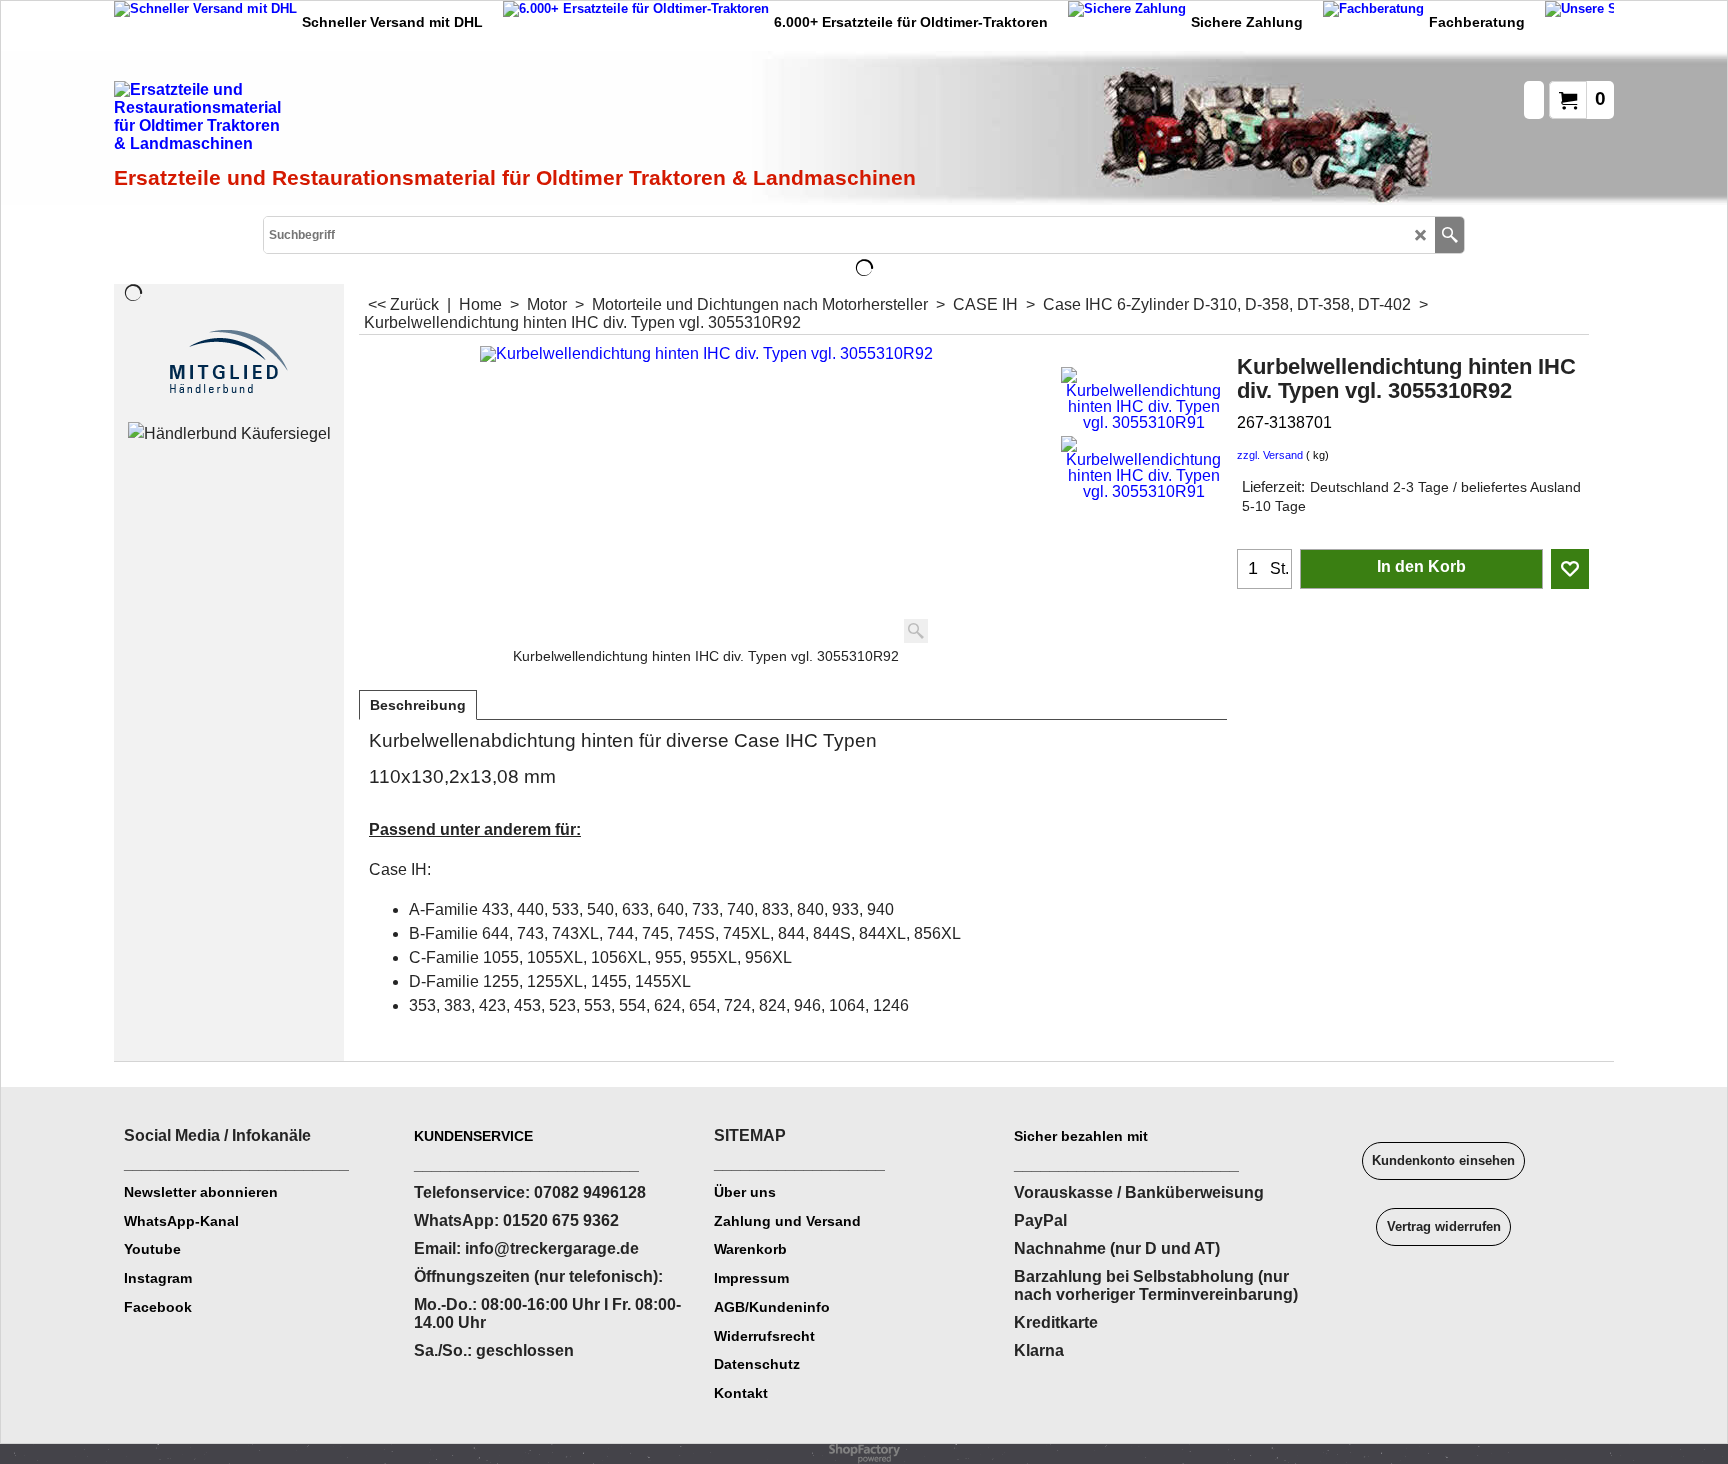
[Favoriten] (1570, 569)
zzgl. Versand (1270, 455)
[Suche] (1449, 235)
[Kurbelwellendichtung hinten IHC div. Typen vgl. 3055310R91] (1143, 399)
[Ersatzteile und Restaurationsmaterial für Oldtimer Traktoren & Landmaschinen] (339, 121)
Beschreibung (418, 705)
